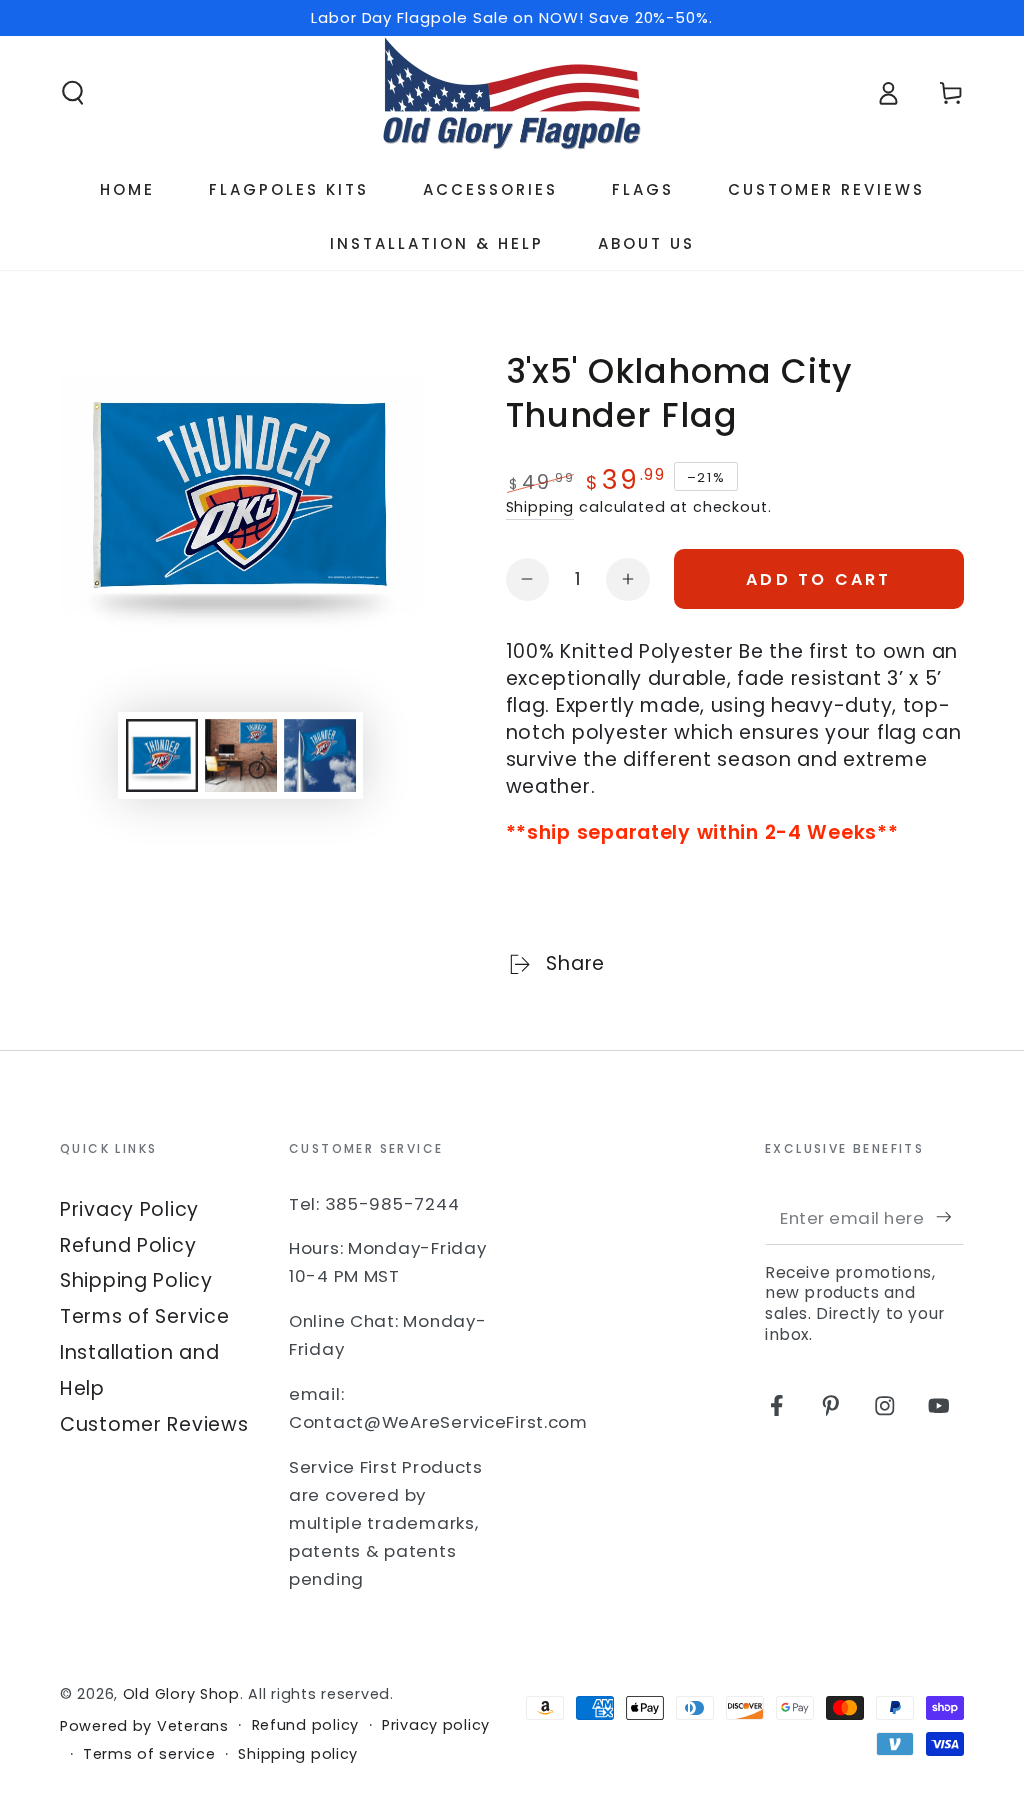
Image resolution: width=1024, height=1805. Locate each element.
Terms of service (149, 1754)
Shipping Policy (136, 1280)
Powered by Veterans (144, 1726)
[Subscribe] (950, 1217)
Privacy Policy (129, 1209)
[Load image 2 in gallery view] (241, 755)
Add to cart (818, 579)
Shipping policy (298, 1754)
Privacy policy (436, 1725)
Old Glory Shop (181, 1694)
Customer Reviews (154, 1424)
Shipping (540, 507)
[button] (73, 93)
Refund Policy (128, 1245)
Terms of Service (145, 1316)
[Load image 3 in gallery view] (320, 755)
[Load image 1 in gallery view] (162, 755)
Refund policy (305, 1725)
